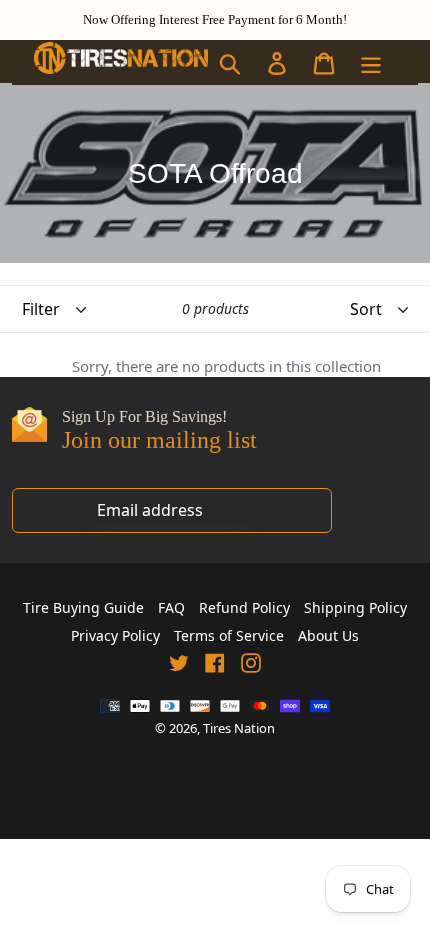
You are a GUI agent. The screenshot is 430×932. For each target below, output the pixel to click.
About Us (328, 635)
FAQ (171, 607)
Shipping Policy (355, 607)
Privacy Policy (115, 635)
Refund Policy (244, 607)
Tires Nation (239, 728)
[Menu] (372, 62)
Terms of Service (229, 635)
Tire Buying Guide (83, 607)
